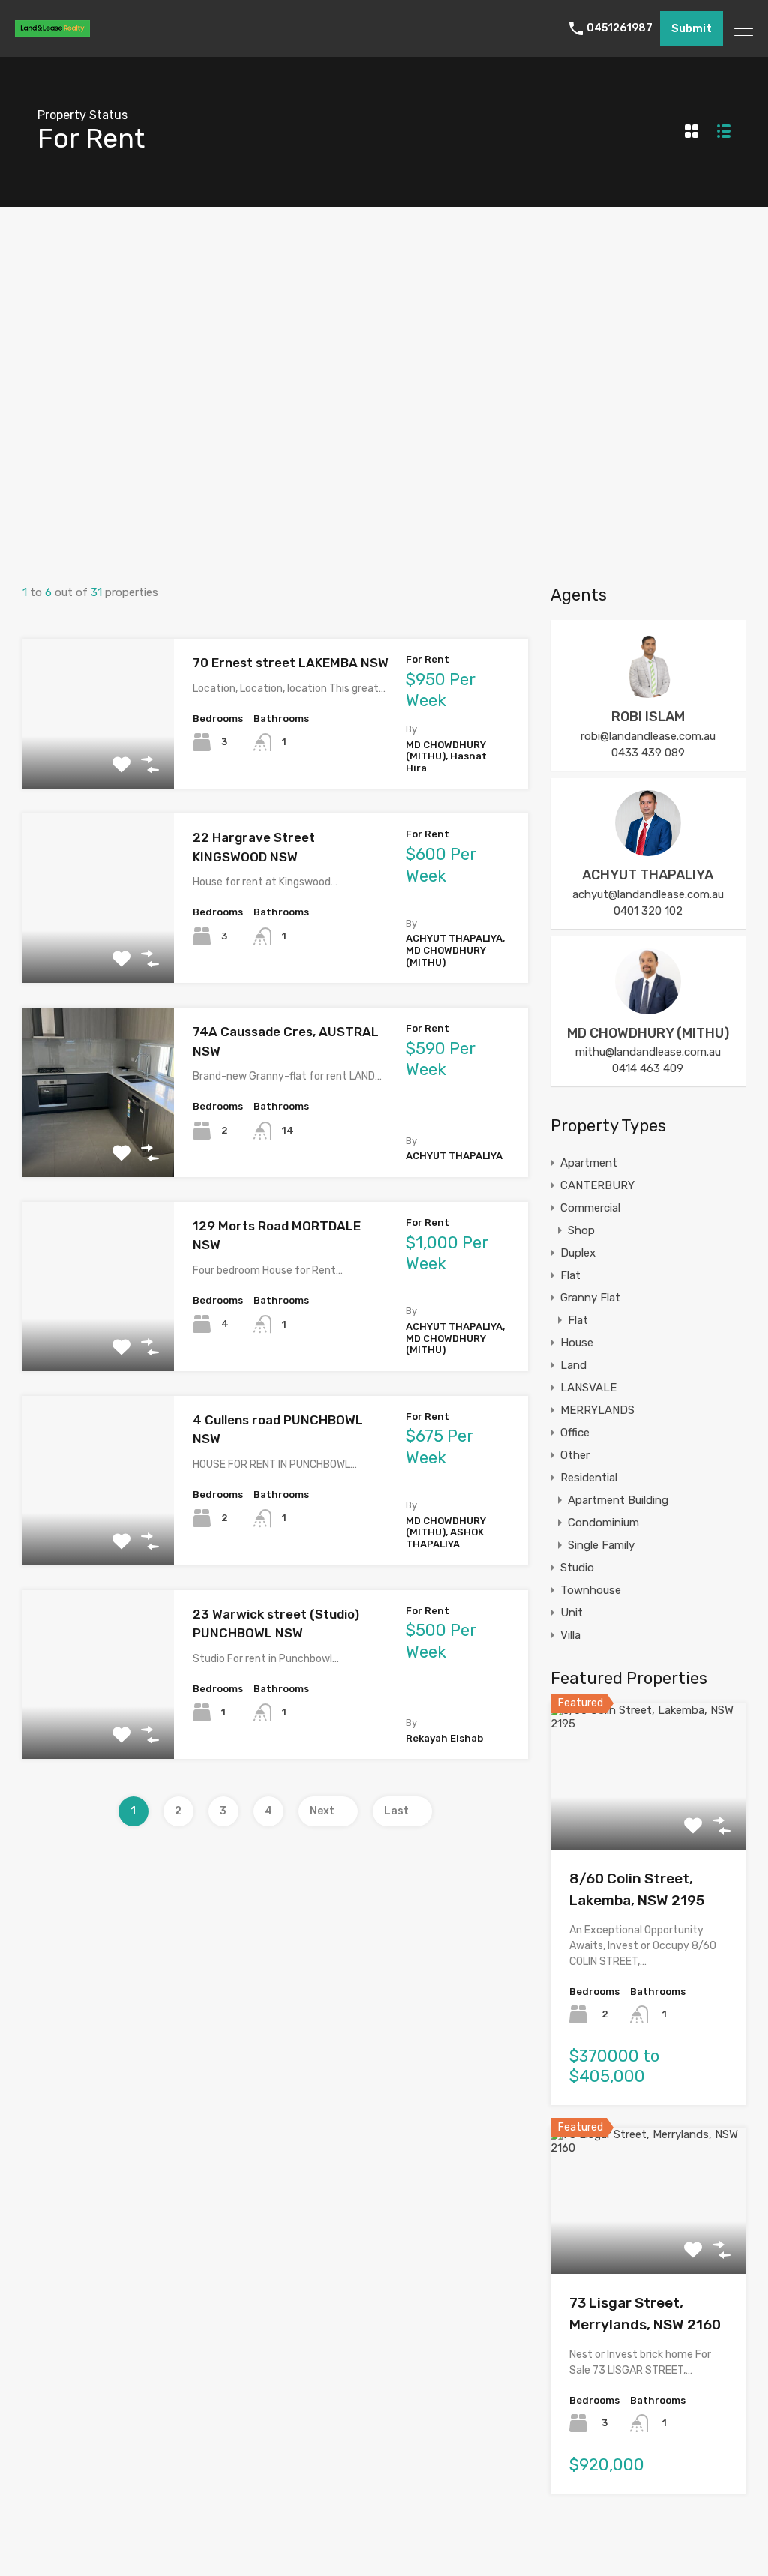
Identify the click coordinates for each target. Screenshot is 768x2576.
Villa (570, 1635)
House (577, 1343)
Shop (581, 1230)
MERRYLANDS (597, 1410)
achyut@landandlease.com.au (648, 894)
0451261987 (619, 28)
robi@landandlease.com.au (648, 736)
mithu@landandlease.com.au (648, 1052)
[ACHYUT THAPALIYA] (648, 849)
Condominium (603, 1523)
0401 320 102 (648, 911)
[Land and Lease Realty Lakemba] (52, 30)
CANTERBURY (597, 1185)
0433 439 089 (648, 753)
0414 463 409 (648, 1068)
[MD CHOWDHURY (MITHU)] (648, 1008)
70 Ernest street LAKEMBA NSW (291, 663)
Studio (577, 1568)
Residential (589, 1478)
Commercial (590, 1208)
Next (322, 1811)
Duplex (578, 1253)
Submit (691, 28)
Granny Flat (590, 1298)
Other (575, 1455)
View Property (99, 759)
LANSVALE (588, 1388)
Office (575, 1433)
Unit (571, 1613)
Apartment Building (618, 1500)
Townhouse (591, 1590)
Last (396, 1811)
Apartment (589, 1163)
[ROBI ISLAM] (648, 691)
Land (573, 1365)
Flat (570, 1275)
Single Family (601, 1545)
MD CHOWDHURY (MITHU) (648, 1033)
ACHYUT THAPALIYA (648, 875)
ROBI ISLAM (648, 717)
